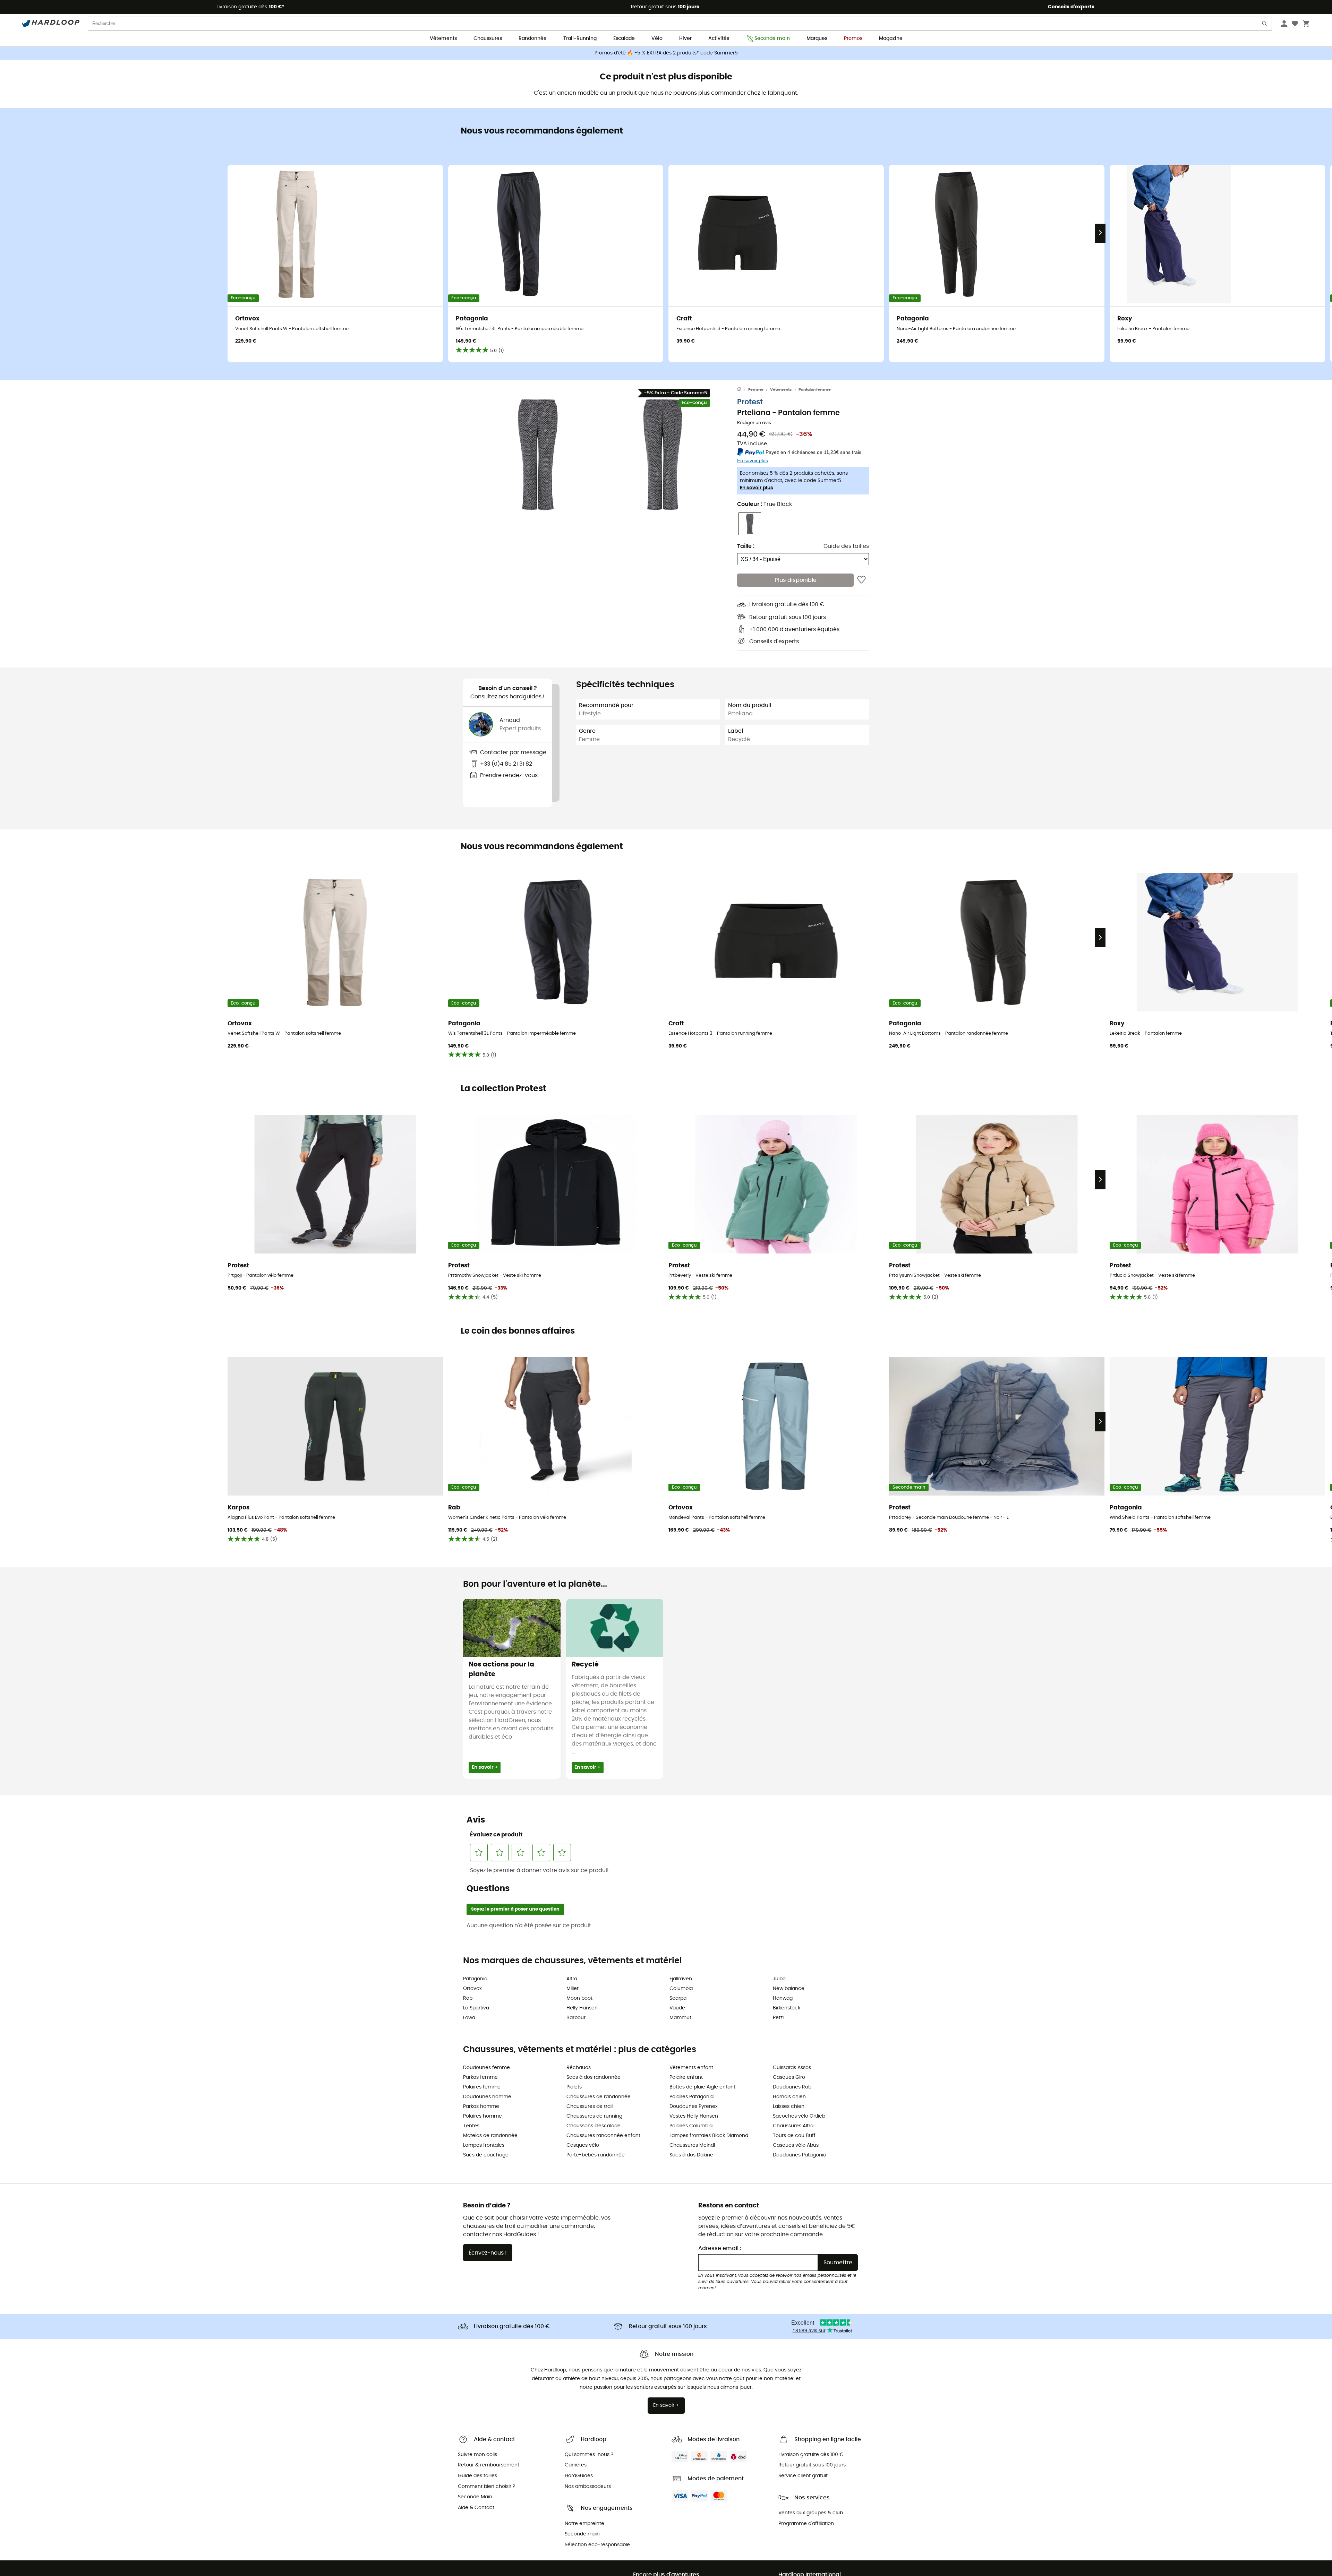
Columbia (681, 1989)
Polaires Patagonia (691, 2097)
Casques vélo (583, 2145)
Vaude (677, 2008)
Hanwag (783, 1998)
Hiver (685, 38)
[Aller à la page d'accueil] (743, 390)
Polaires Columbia (691, 2126)
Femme (756, 390)
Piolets (574, 2087)
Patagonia (475, 1979)
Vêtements (443, 38)
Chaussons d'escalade (594, 2126)
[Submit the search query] (1265, 25)
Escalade (624, 38)
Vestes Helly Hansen (694, 2116)
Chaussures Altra (793, 2126)
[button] (538, 455)
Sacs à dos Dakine (691, 2155)
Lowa (469, 2018)
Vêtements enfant (691, 2068)
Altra (572, 1979)
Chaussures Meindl (692, 2145)
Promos (853, 38)
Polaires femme (482, 2087)
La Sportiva (476, 2008)
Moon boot (579, 1998)
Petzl (778, 2018)
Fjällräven (681, 1979)
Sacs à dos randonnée (594, 2077)
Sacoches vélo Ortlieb (799, 2116)
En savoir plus (757, 488)
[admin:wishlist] (861, 580)
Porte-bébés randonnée (596, 2155)
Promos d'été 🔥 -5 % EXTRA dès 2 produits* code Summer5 (666, 53)
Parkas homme (481, 2107)
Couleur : (765, 504)
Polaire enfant (686, 2077)
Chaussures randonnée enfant (603, 2136)
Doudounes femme (486, 2068)
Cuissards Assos (792, 2068)
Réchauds (579, 2068)
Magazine (891, 38)
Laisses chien (789, 2107)
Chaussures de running (594, 2116)
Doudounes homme (487, 2097)
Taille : (746, 546)
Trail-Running (580, 38)
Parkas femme (480, 2077)
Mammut (680, 2018)
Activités (719, 38)
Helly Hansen (582, 2008)
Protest (750, 402)
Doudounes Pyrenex (694, 2107)
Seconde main (772, 38)
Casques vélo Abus (796, 2145)
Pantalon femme (815, 390)
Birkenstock (787, 2008)
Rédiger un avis (754, 423)
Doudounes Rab (792, 2087)
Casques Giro (789, 2077)
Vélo (657, 38)
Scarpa (678, 1998)
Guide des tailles (846, 546)
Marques (817, 38)
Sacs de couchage (486, 2155)
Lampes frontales (484, 2145)
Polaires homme (483, 2116)
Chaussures (488, 38)
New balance (789, 1989)
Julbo (779, 1979)
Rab (468, 1998)
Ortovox (472, 1989)
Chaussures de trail (590, 2107)
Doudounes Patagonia (800, 2155)
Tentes (471, 2126)
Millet (573, 1989)
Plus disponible (796, 580)
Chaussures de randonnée (599, 2097)
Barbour (576, 2018)
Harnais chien (789, 2097)
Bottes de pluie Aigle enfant (702, 2087)
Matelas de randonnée (490, 2136)
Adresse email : (720, 2248)
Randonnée (533, 38)
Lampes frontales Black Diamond (709, 2136)
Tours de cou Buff (794, 2136)
